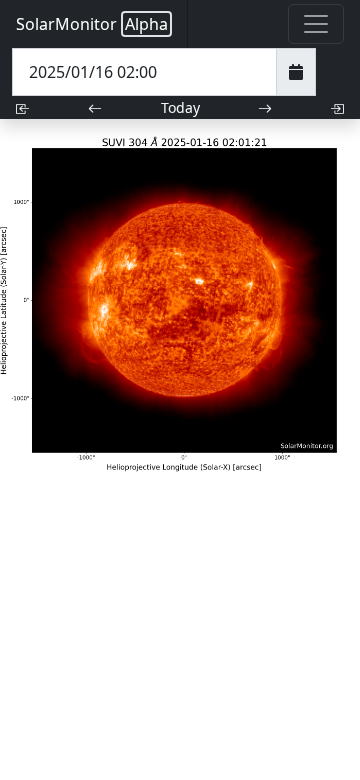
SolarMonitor (92, 24)
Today (180, 107)
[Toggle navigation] (316, 24)
